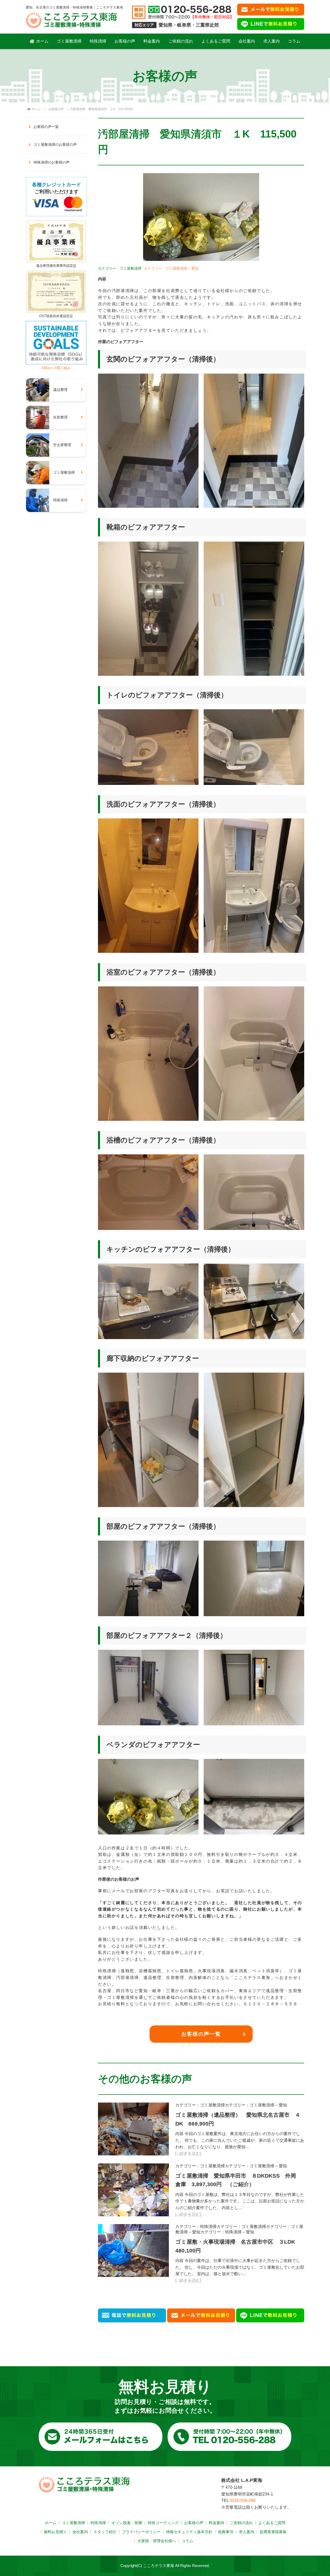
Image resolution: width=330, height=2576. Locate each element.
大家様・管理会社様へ (157, 2541)
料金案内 (152, 41)
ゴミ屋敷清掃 (69, 41)
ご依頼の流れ (181, 41)
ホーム (42, 41)
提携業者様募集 (273, 2532)
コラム (294, 41)
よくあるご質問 (216, 41)
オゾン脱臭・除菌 (127, 2523)
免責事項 (226, 2532)
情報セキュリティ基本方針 (189, 2532)
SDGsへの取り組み (56, 368)
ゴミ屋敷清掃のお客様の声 (55, 144)
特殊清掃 (98, 41)
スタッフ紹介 (105, 2532)
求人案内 (271, 41)
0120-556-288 (243, 2501)
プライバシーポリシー (141, 2532)
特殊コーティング (163, 2523)
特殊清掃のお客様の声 (52, 162)
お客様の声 (125, 41)
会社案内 (247, 41)
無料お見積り (55, 2532)
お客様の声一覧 (201, 2034)
